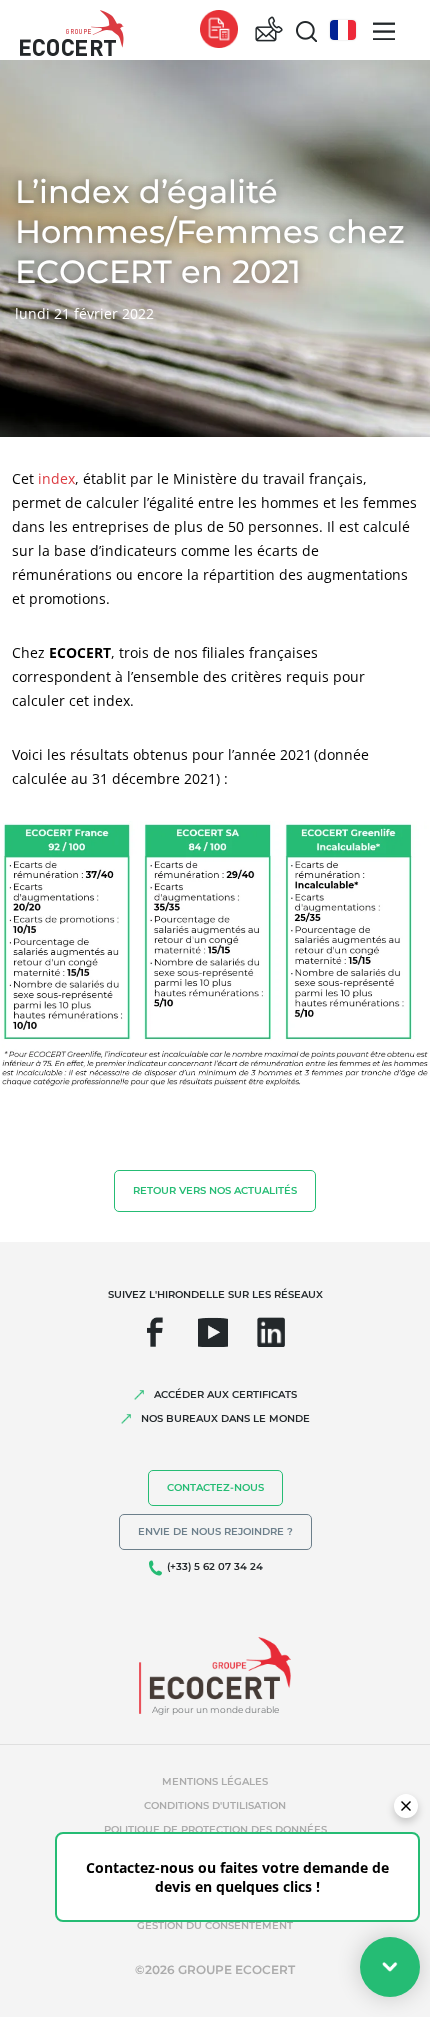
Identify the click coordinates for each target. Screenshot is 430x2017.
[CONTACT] (269, 30)
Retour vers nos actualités (215, 1190)
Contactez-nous (215, 1487)
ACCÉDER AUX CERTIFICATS (225, 1394)
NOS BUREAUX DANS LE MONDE (225, 1418)
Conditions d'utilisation (215, 1805)
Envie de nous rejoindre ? (215, 1531)
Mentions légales (215, 1781)
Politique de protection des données (215, 1829)
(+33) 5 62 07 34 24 (215, 1566)
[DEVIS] (219, 30)
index (56, 478)
